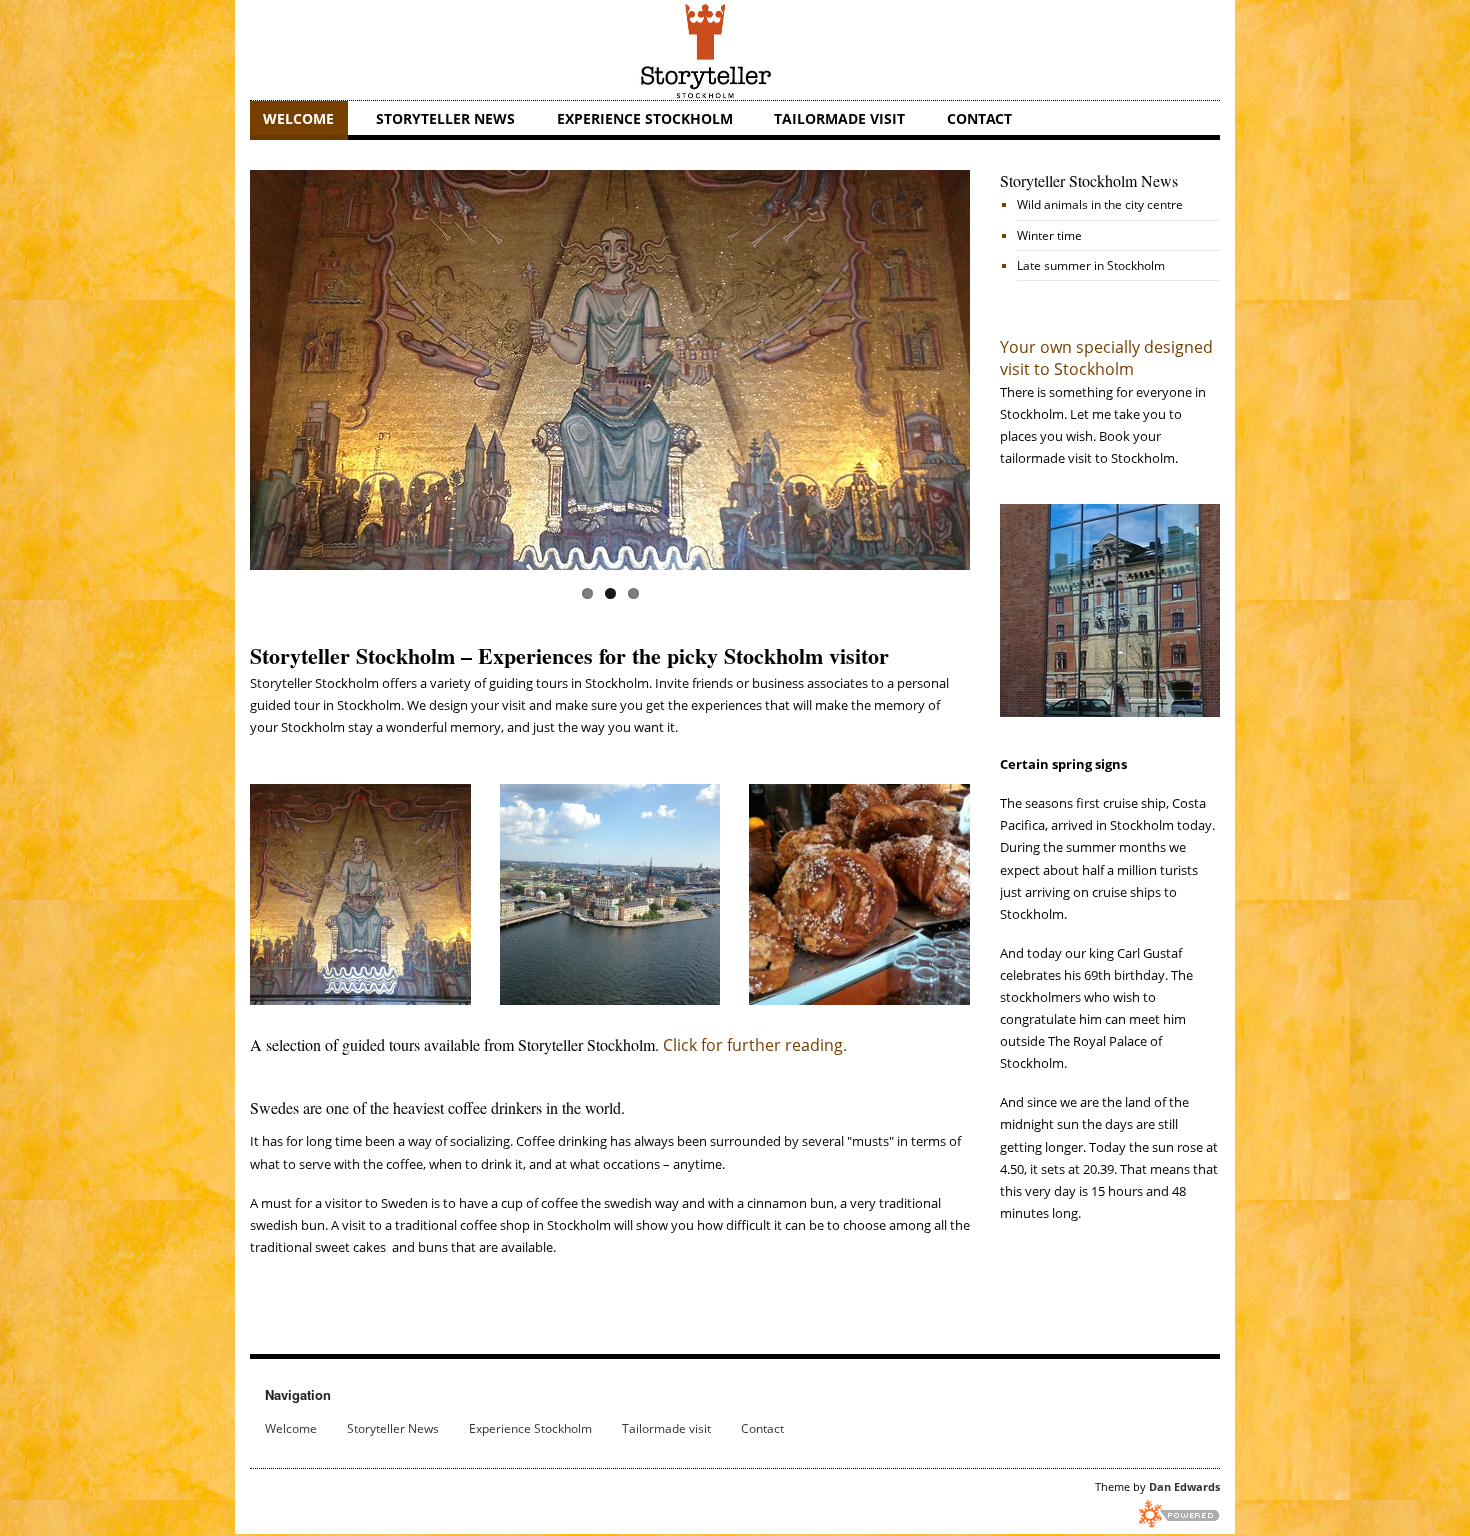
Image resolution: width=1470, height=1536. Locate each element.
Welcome (298, 118)
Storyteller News (445, 118)
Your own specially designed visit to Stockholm (1106, 358)
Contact (979, 118)
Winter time (1049, 235)
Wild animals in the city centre (1100, 204)
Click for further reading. (757, 1045)
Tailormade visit (839, 118)
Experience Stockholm (645, 118)
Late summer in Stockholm (1091, 265)
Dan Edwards (1184, 1486)
